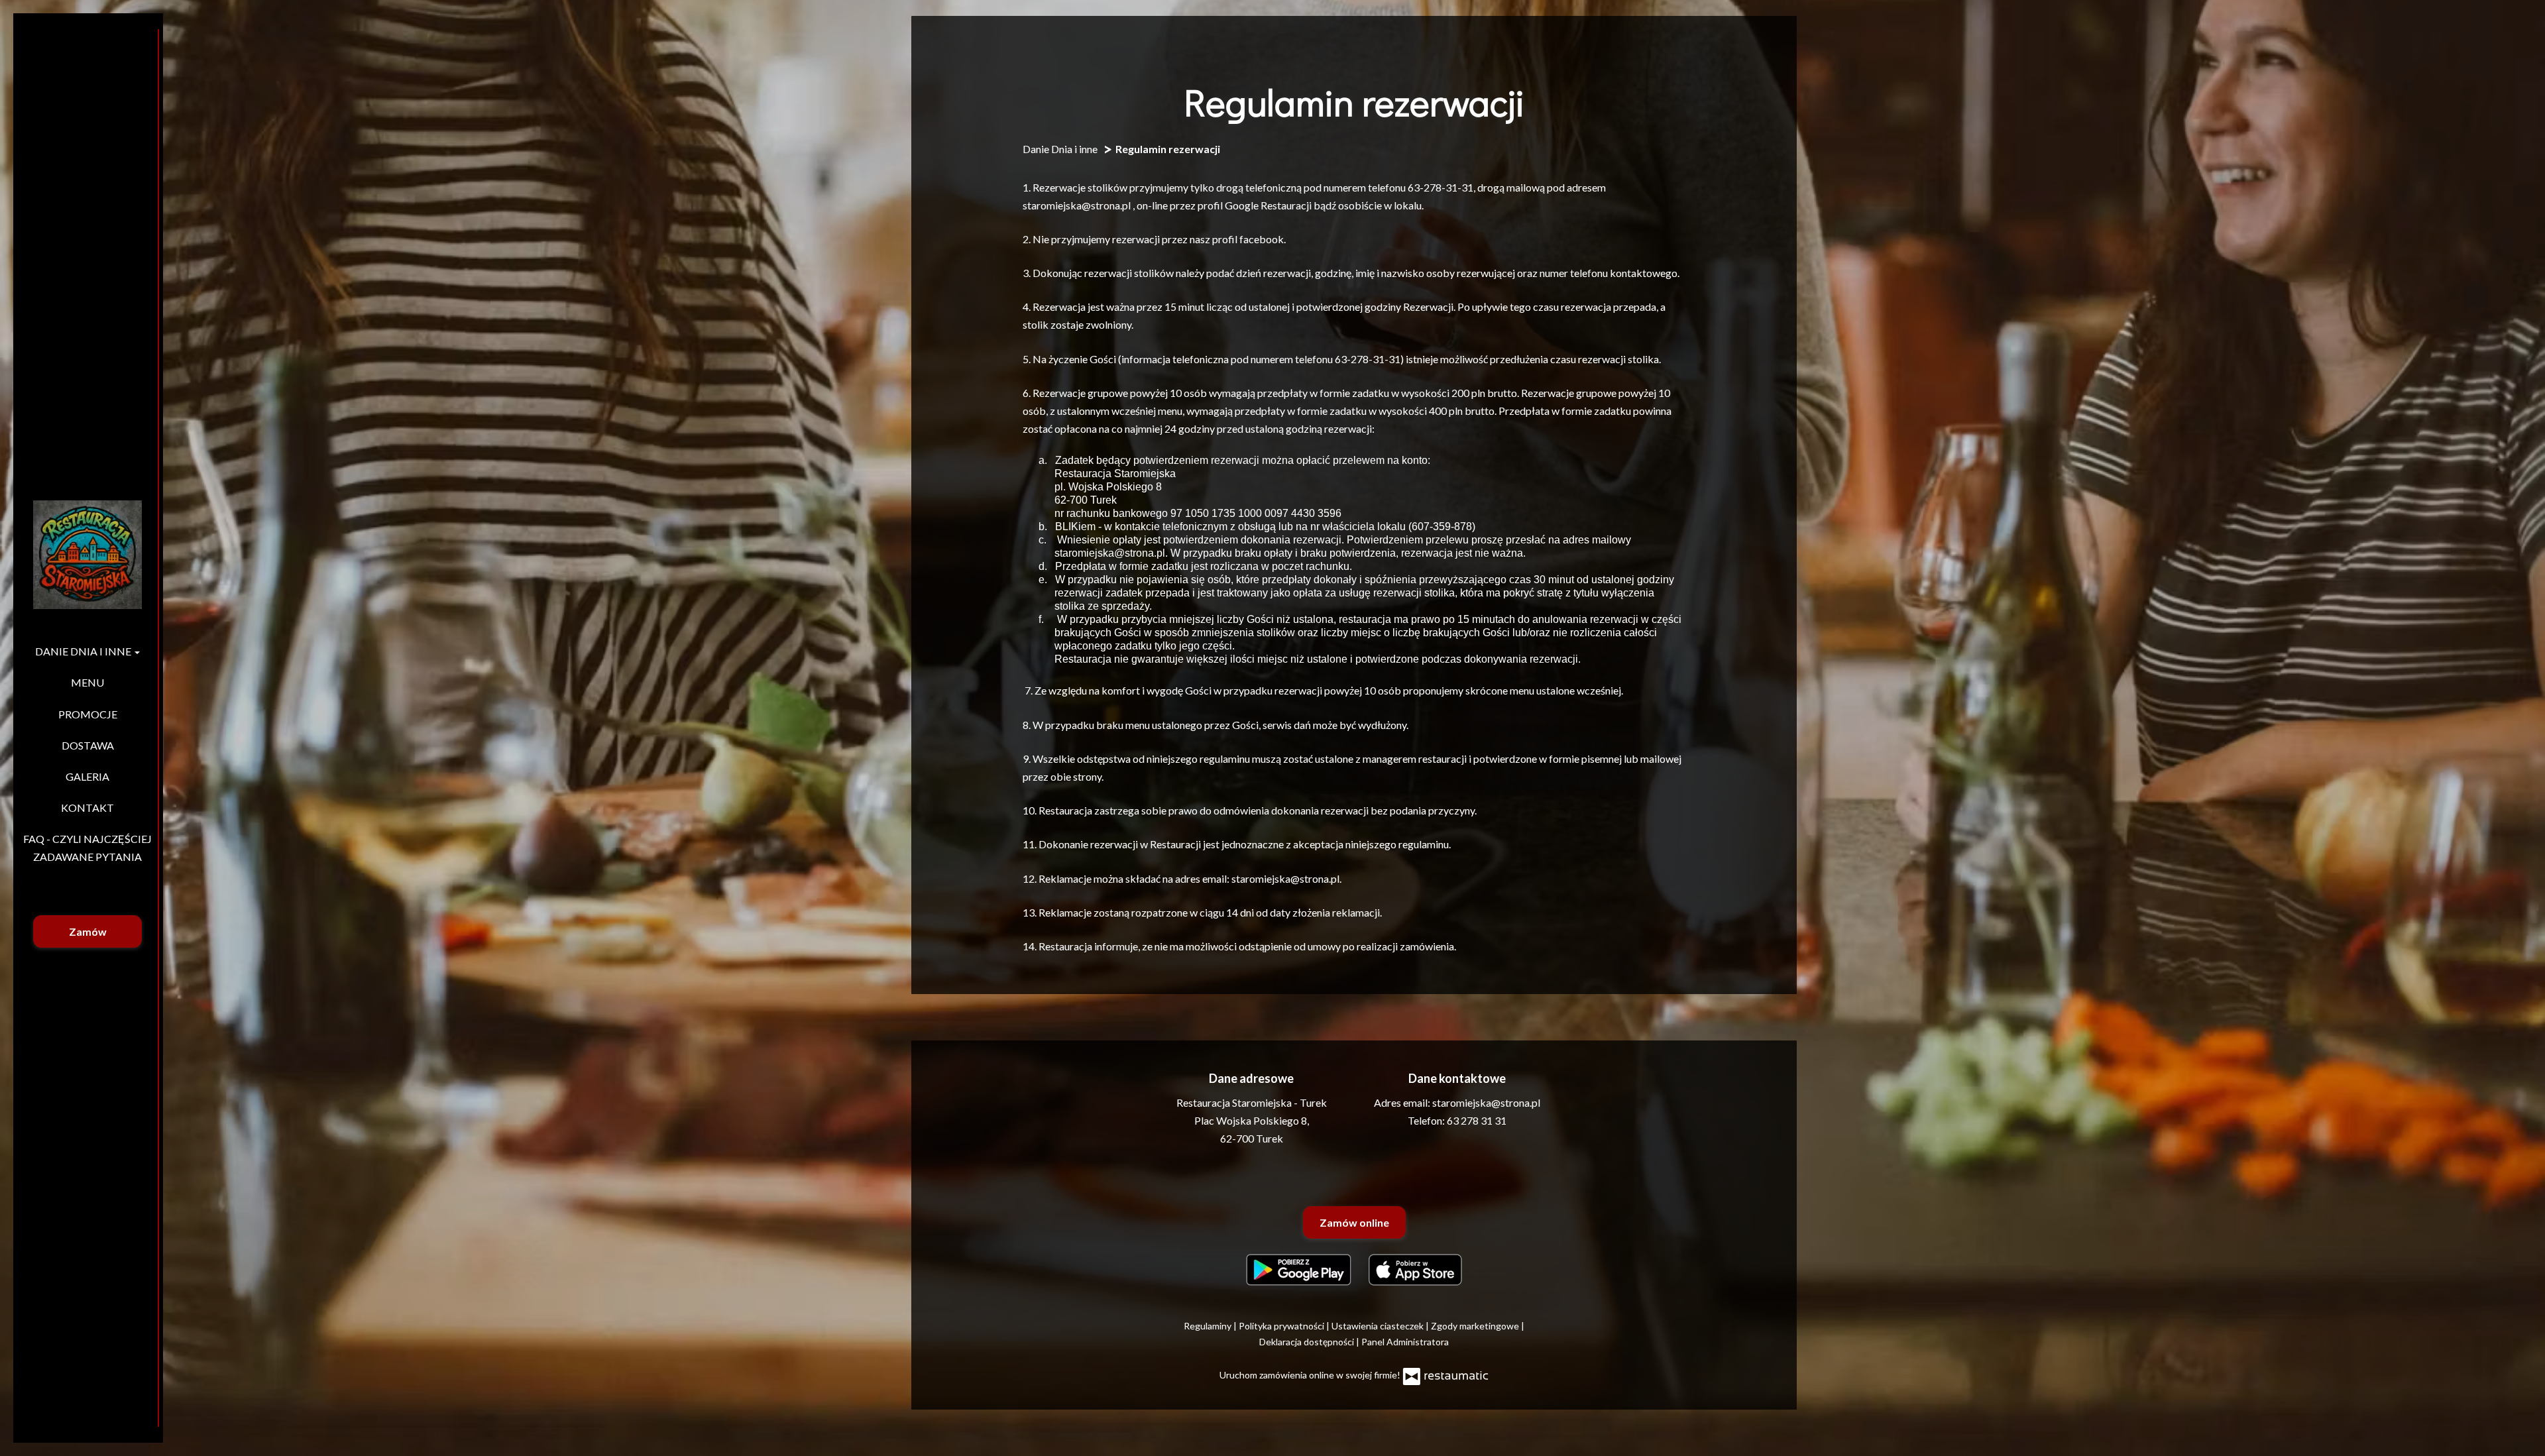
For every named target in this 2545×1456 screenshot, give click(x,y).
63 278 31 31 (1477, 1120)
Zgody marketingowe (1476, 1326)
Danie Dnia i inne (84, 651)
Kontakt (87, 808)
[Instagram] (1383, 1176)
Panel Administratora (1405, 1342)
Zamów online (1354, 1222)
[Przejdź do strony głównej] (87, 555)
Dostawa (88, 745)
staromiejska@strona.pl (1486, 1102)
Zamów (88, 931)
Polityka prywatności (1282, 1326)
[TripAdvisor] (1352, 1176)
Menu (87, 682)
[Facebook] (1322, 1176)
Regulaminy (1209, 1326)
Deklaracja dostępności (1308, 1342)
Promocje (88, 714)
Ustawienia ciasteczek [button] (1379, 1326)
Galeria (87, 776)
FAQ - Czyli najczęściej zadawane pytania (87, 848)
